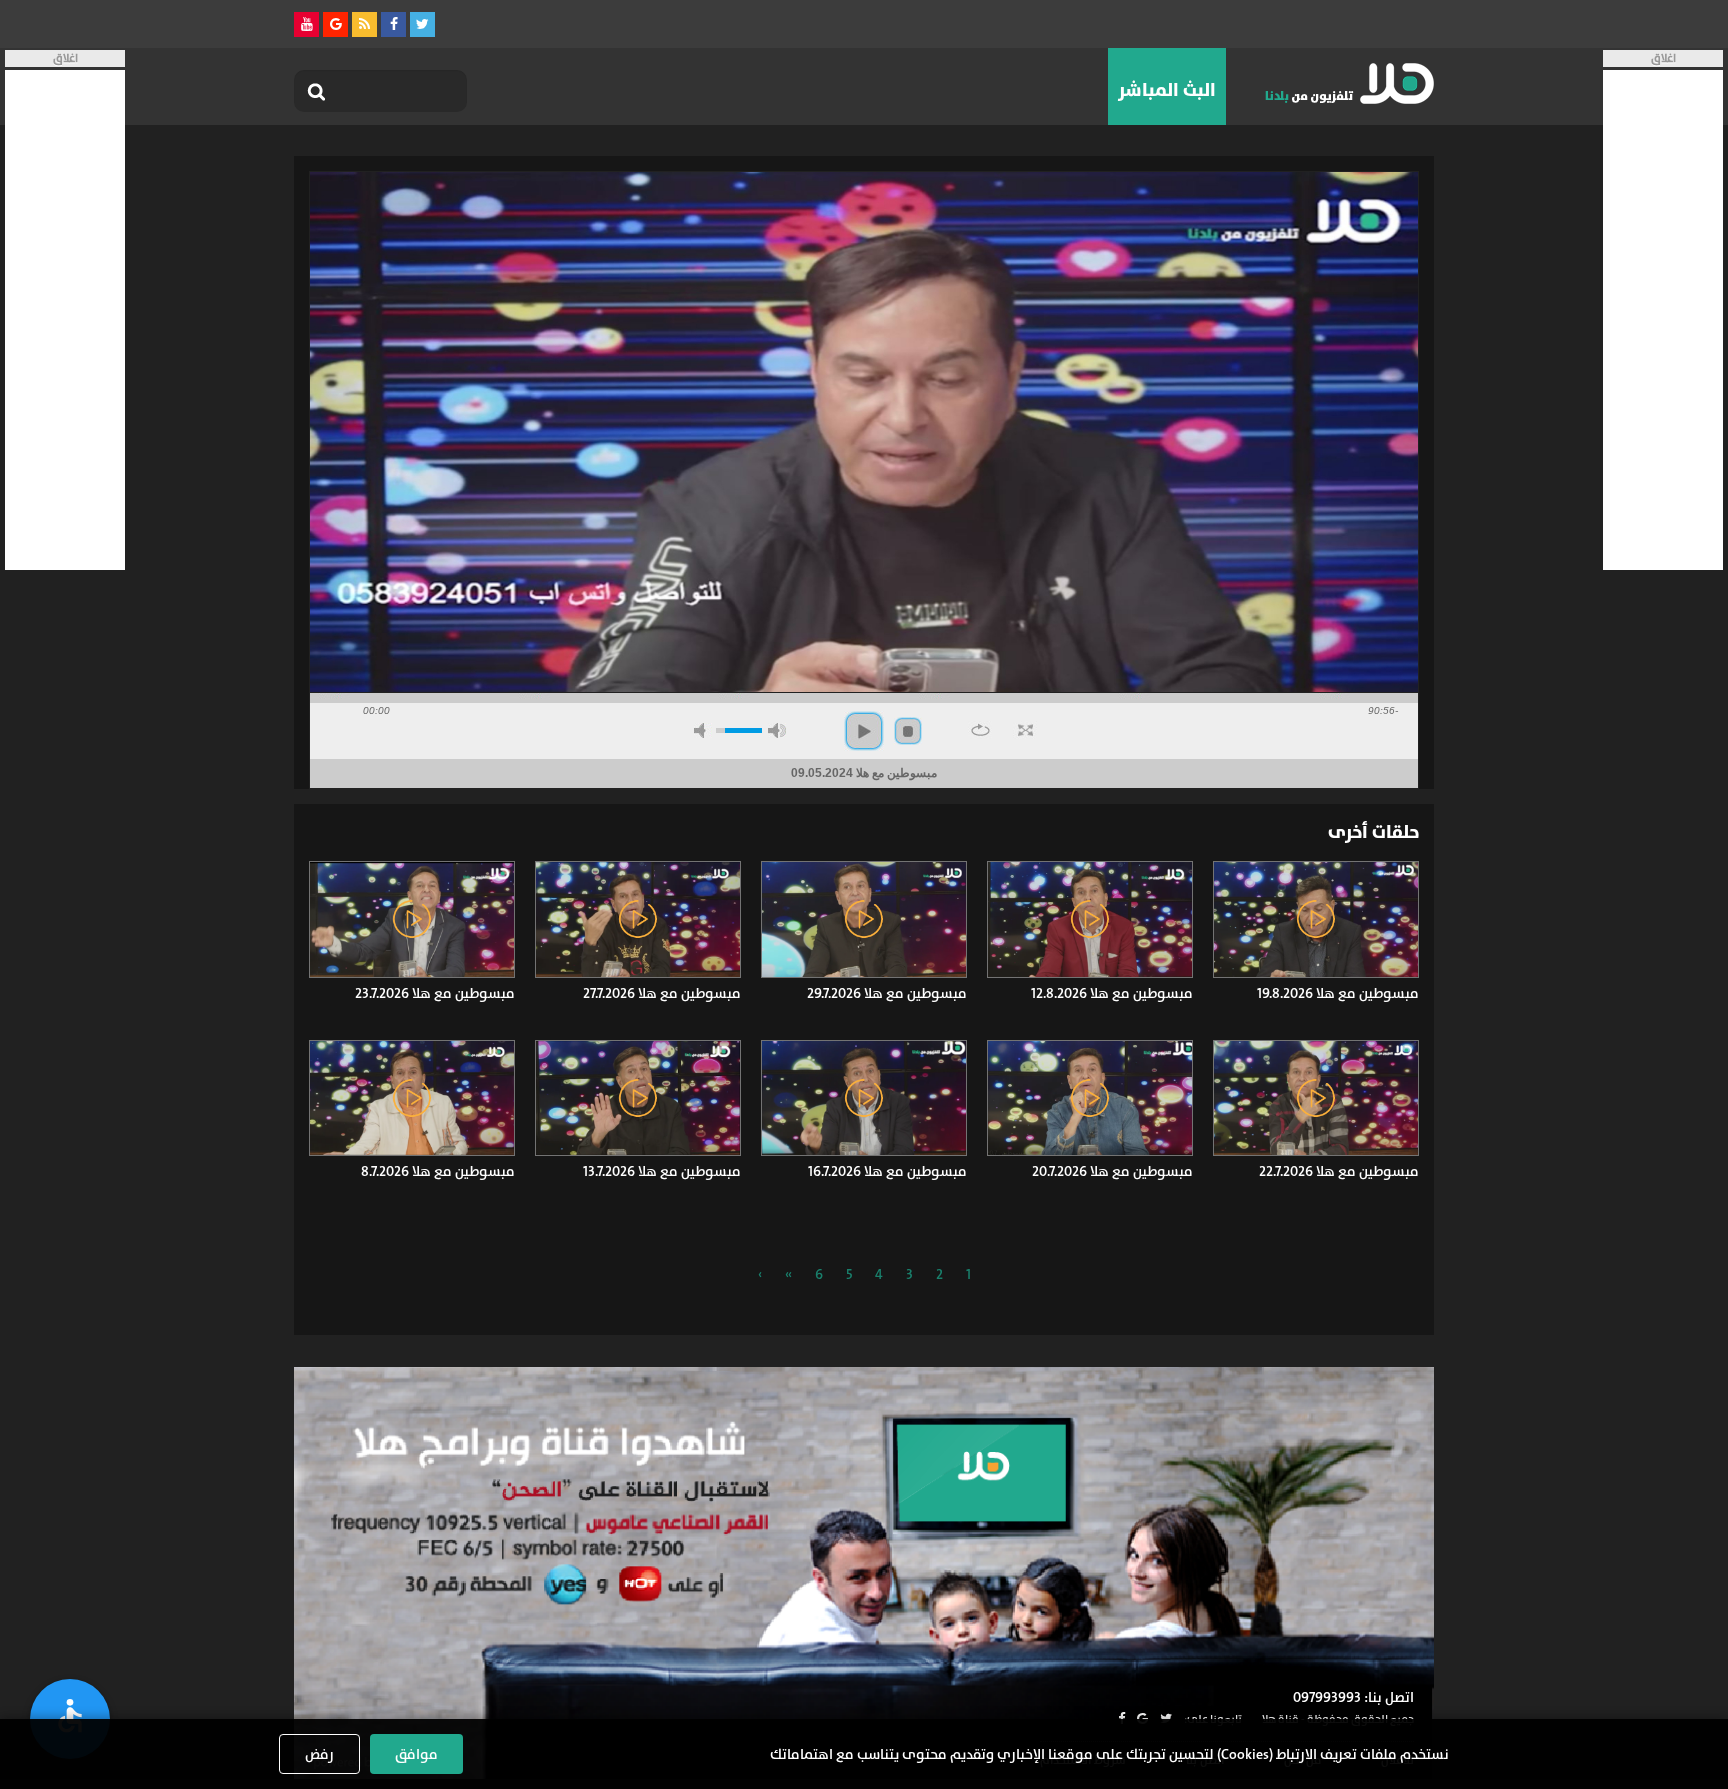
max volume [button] (777, 730)
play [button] (864, 731)
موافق (416, 1754)
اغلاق (1663, 58)
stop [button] (908, 731)
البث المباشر (1167, 90)
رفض (319, 1754)
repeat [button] (980, 730)
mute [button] (703, 730)
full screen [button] (1025, 730)
